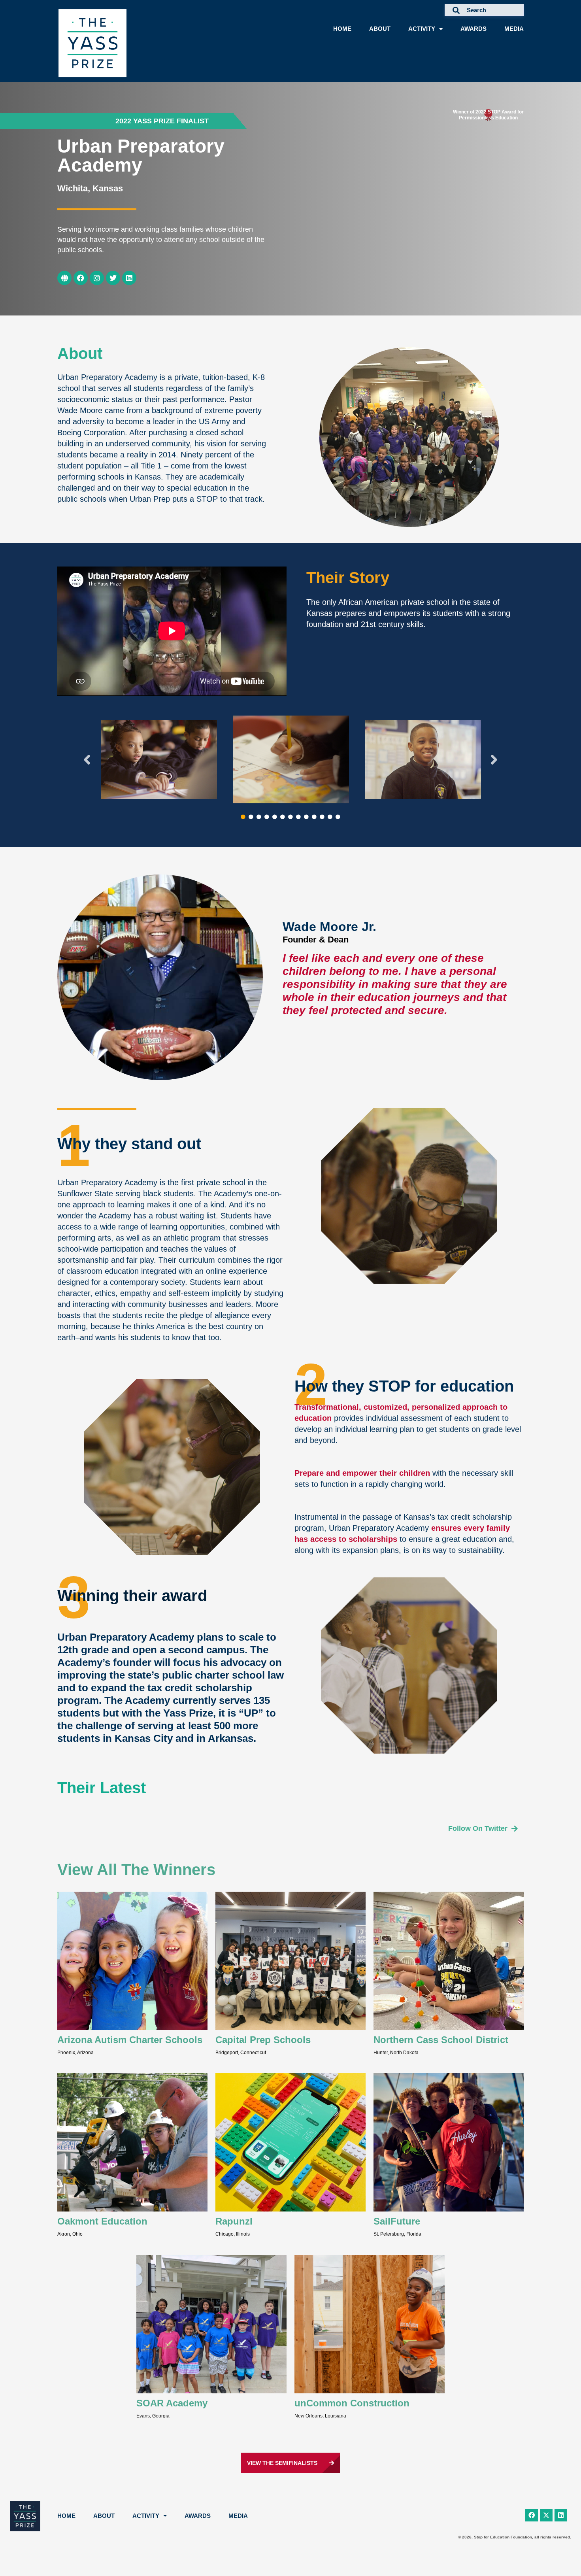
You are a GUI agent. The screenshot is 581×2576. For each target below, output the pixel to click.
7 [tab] (290, 817)
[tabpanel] (159, 759)
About (380, 29)
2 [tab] (251, 817)
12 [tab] (330, 817)
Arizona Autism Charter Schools (130, 2040)
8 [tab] (298, 817)
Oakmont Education (102, 2221)
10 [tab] (314, 817)
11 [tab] (322, 817)
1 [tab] (243, 817)
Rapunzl (234, 2221)
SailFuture (397, 2221)
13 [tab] (338, 817)
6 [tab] (283, 817)
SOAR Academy (172, 2403)
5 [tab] (275, 817)
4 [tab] (267, 817)
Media (514, 29)
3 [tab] (259, 817)
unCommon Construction (352, 2403)
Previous (87, 759)
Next (494, 759)
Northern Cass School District (441, 2040)
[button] (162, 121)
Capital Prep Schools (263, 2040)
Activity (422, 29)
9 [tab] (306, 817)
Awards (473, 29)
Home (342, 29)
